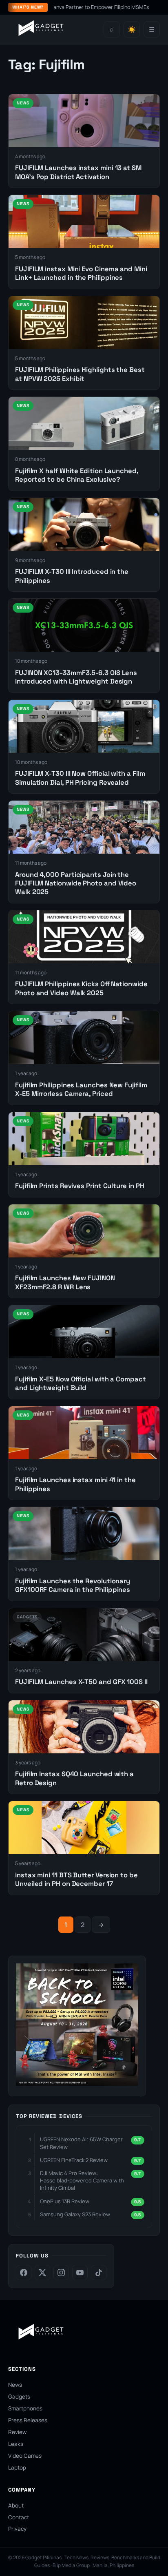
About (16, 2505)
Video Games (25, 2456)
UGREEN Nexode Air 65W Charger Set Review (81, 2143)
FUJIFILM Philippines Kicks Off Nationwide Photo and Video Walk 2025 (81, 988)
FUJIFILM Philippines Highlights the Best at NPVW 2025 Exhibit (80, 374)
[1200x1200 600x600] (77, 2083)
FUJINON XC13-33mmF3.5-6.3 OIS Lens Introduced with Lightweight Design (76, 677)
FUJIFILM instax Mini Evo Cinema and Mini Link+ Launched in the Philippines (81, 273)
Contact (19, 2517)
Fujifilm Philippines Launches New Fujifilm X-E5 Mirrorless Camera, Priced (81, 1089)
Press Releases (28, 2420)
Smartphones (25, 2408)
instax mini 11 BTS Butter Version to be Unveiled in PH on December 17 (76, 1879)
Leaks (16, 2444)
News (15, 2385)
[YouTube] (80, 2273)
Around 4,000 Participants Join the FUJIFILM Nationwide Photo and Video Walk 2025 (76, 883)
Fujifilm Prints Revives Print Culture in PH (80, 1186)
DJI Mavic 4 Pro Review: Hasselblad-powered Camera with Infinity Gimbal (82, 2180)
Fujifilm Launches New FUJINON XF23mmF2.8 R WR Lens (65, 1282)
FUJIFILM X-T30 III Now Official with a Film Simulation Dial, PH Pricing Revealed (80, 778)
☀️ (132, 30)
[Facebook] (24, 2273)
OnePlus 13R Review (65, 2201)
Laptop (17, 2468)
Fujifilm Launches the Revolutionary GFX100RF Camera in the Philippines (73, 1585)
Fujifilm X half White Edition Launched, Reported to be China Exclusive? (77, 475)
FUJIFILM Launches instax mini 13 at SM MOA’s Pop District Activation (78, 172)
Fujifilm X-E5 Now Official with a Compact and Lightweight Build (81, 1383)
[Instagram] (61, 2273)
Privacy (17, 2529)
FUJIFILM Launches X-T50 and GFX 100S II (81, 1682)
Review (17, 2432)
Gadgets (19, 2397)
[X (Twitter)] (42, 2273)
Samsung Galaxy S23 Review (75, 2214)
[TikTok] (99, 2273)
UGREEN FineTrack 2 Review (74, 2160)
